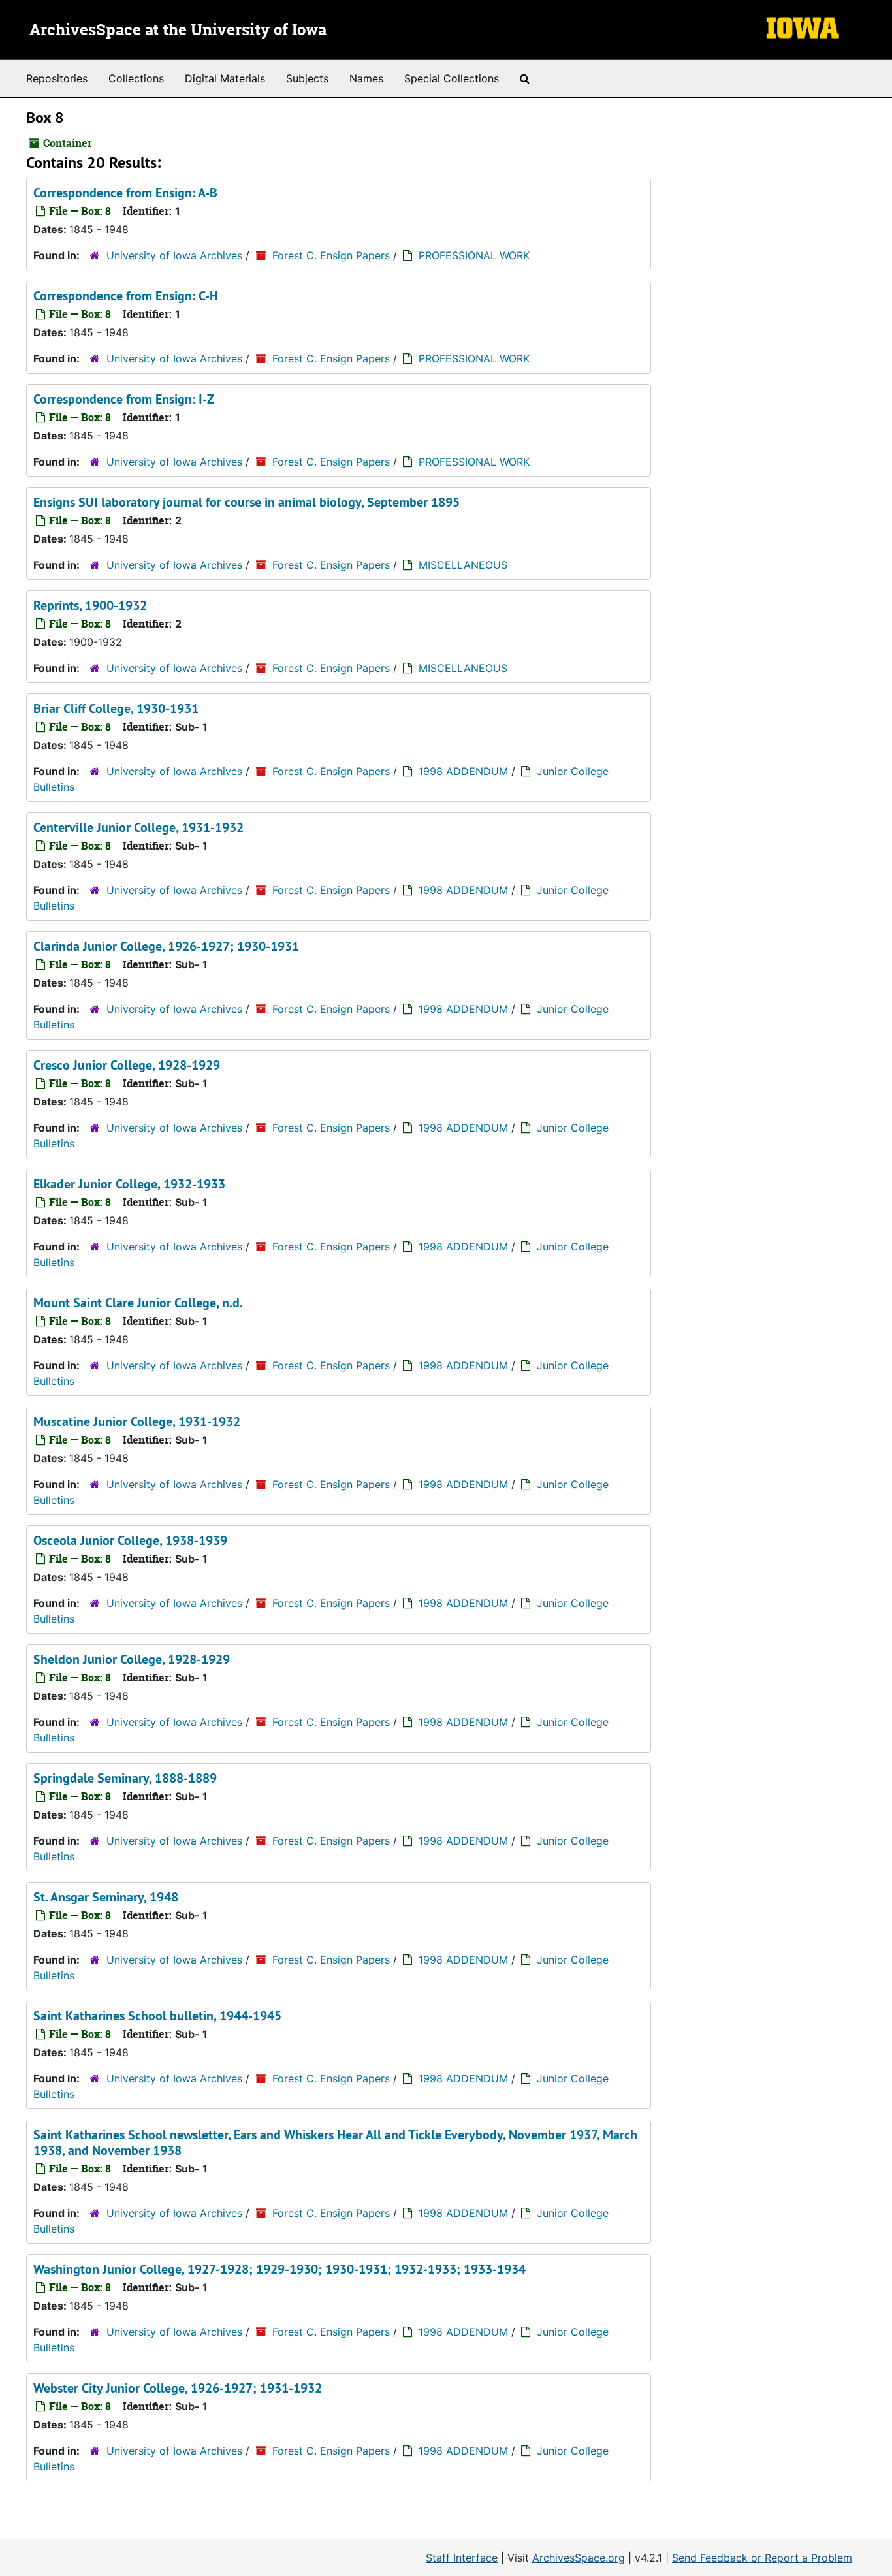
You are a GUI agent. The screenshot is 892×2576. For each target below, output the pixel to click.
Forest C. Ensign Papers (331, 255)
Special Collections (452, 78)
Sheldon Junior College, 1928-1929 (132, 1659)
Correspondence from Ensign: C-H (126, 296)
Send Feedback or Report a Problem (762, 2558)
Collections (136, 78)
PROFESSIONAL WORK (474, 255)
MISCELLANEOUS (463, 565)
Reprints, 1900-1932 (90, 605)
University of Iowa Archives (174, 255)
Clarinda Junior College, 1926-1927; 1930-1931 (166, 946)
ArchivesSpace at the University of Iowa (178, 31)
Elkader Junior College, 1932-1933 (129, 1184)
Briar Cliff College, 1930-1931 (116, 708)
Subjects (307, 78)
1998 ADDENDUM (463, 771)
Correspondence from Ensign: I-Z (124, 399)
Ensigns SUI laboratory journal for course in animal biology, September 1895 (247, 502)
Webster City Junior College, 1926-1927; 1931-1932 (178, 2388)
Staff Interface (462, 2558)
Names (366, 78)
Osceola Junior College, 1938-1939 (130, 1540)
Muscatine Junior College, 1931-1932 (137, 1422)
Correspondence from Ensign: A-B (125, 193)
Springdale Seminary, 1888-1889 (125, 1778)
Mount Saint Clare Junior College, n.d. (138, 1303)
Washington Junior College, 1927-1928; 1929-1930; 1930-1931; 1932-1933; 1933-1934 (279, 2269)
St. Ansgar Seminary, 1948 (106, 1897)
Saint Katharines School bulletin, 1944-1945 (157, 2016)
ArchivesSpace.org (579, 2558)
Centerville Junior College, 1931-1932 (138, 827)
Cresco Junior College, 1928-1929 (127, 1065)
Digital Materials (225, 78)
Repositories (57, 78)
